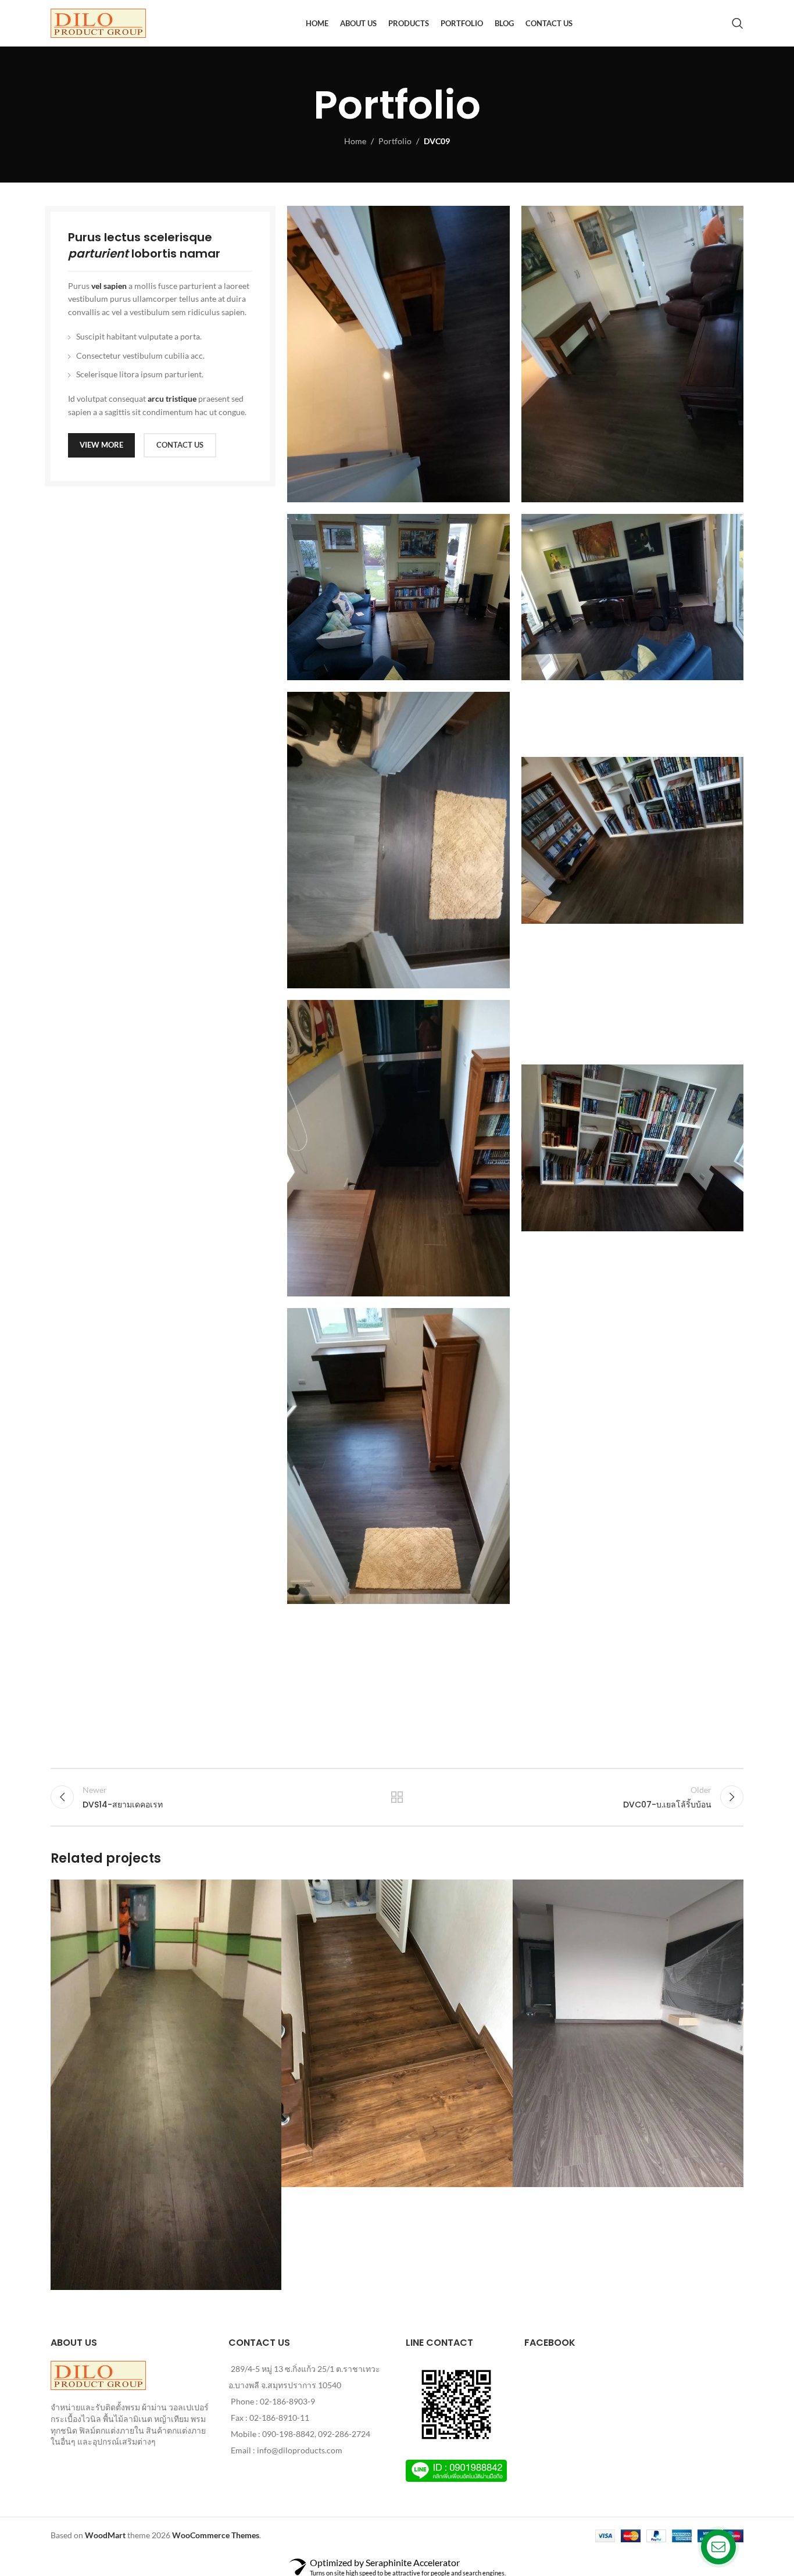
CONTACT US (180, 445)
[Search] (738, 23)
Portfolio (395, 141)
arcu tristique (172, 399)
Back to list (397, 1797)
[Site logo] (98, 22)
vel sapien (109, 286)
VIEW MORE (101, 445)
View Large (267, 1893)
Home (355, 141)
